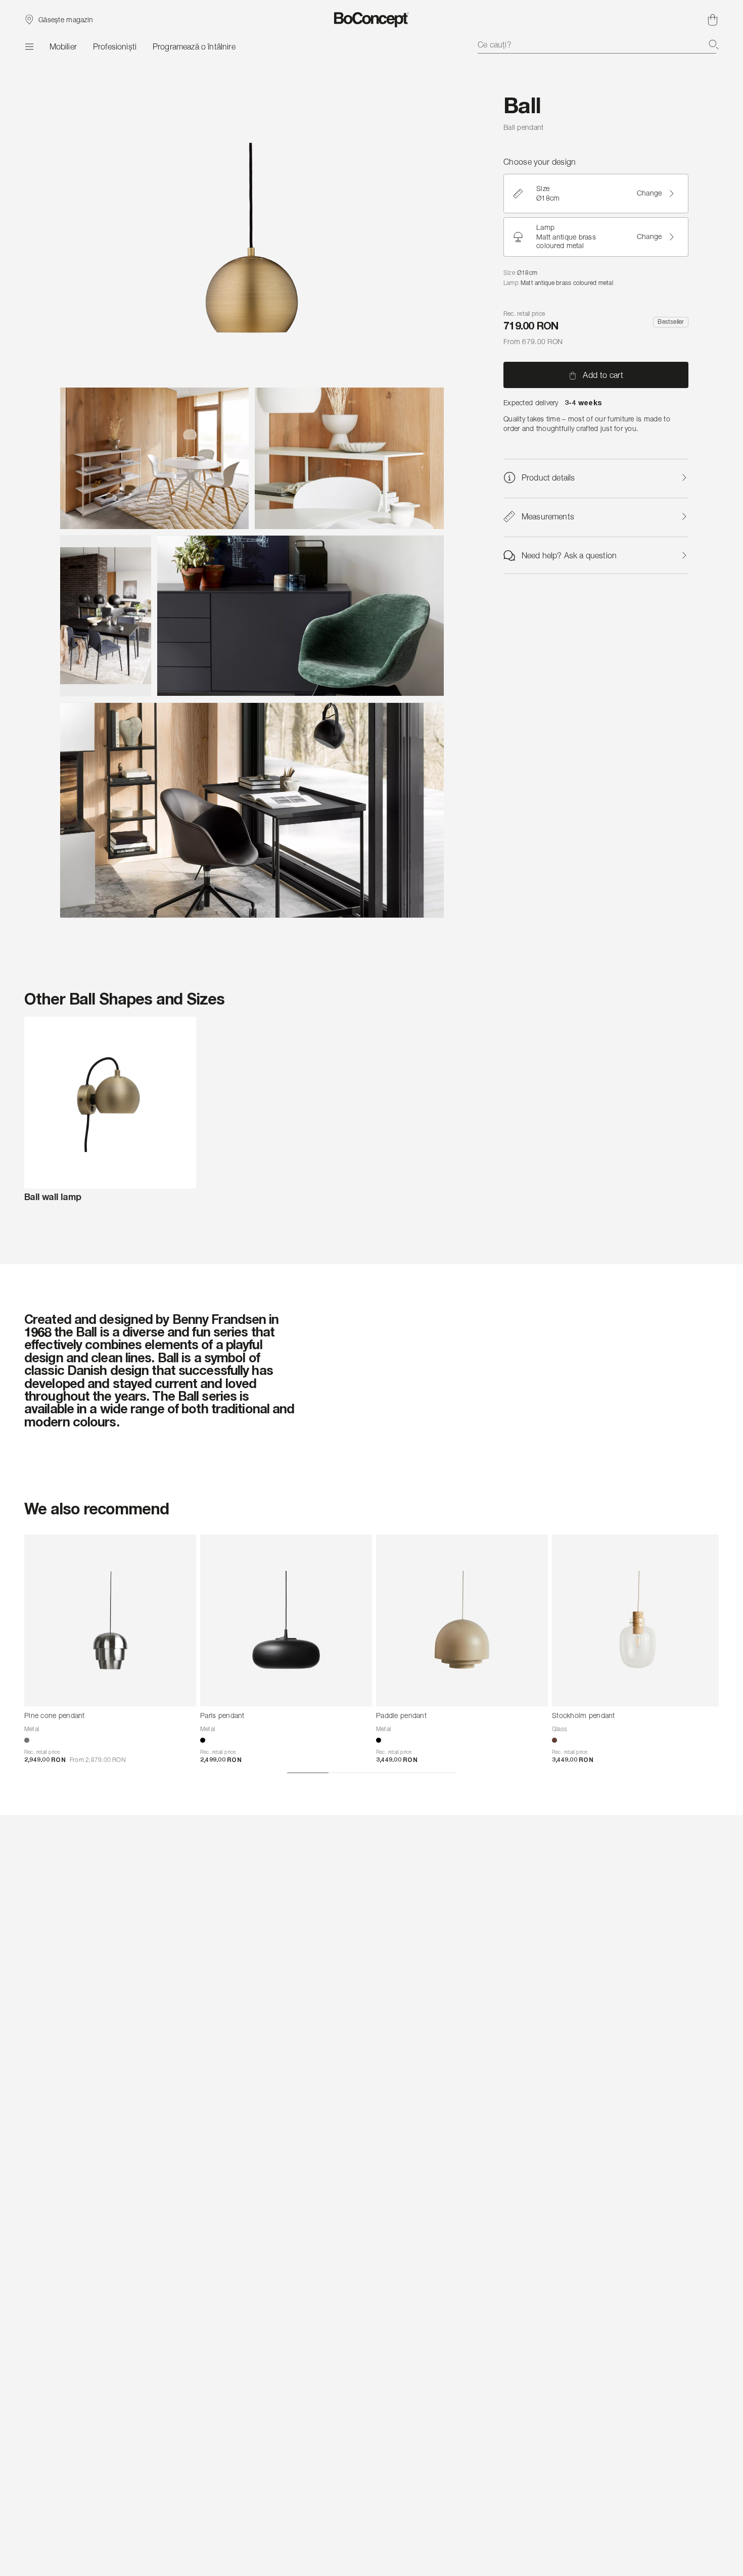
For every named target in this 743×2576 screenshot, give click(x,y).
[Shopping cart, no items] (713, 20)
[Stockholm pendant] (638, 1620)
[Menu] (29, 46)
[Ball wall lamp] (110, 1103)
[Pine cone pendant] (110, 1620)
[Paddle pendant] (462, 1620)
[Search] (714, 44)
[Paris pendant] (286, 1620)
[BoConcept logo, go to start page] (372, 20)
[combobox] (598, 44)
